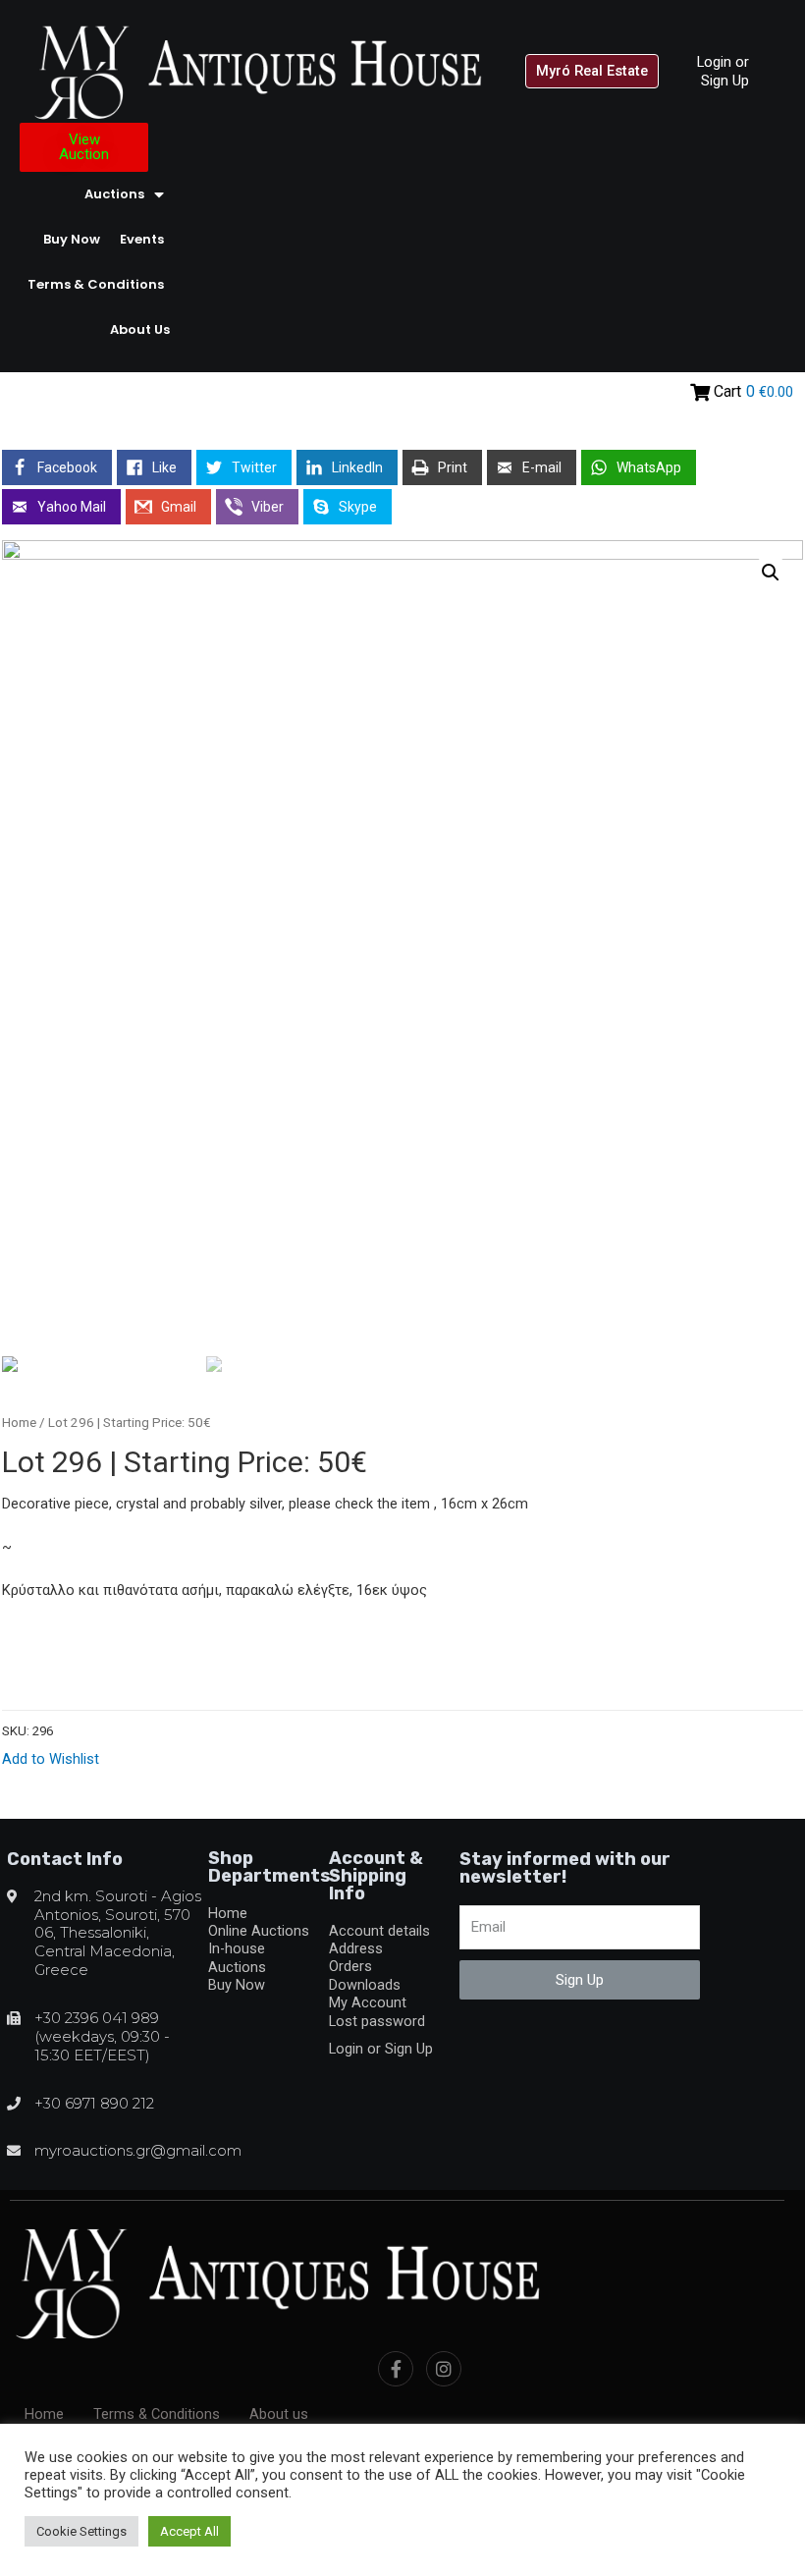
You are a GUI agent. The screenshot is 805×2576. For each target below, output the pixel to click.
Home (19, 1423)
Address (356, 1948)
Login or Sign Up (723, 71)
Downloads (365, 1985)
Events (142, 239)
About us (140, 329)
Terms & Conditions (96, 284)
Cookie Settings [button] (81, 2531)
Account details (379, 1931)
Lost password (377, 2021)
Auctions (114, 194)
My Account (368, 2002)
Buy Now (72, 239)
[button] (592, 71)
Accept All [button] (189, 2531)
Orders (350, 1966)
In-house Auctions (237, 1957)
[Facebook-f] (396, 2369)
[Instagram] (444, 2369)
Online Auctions (259, 1931)
